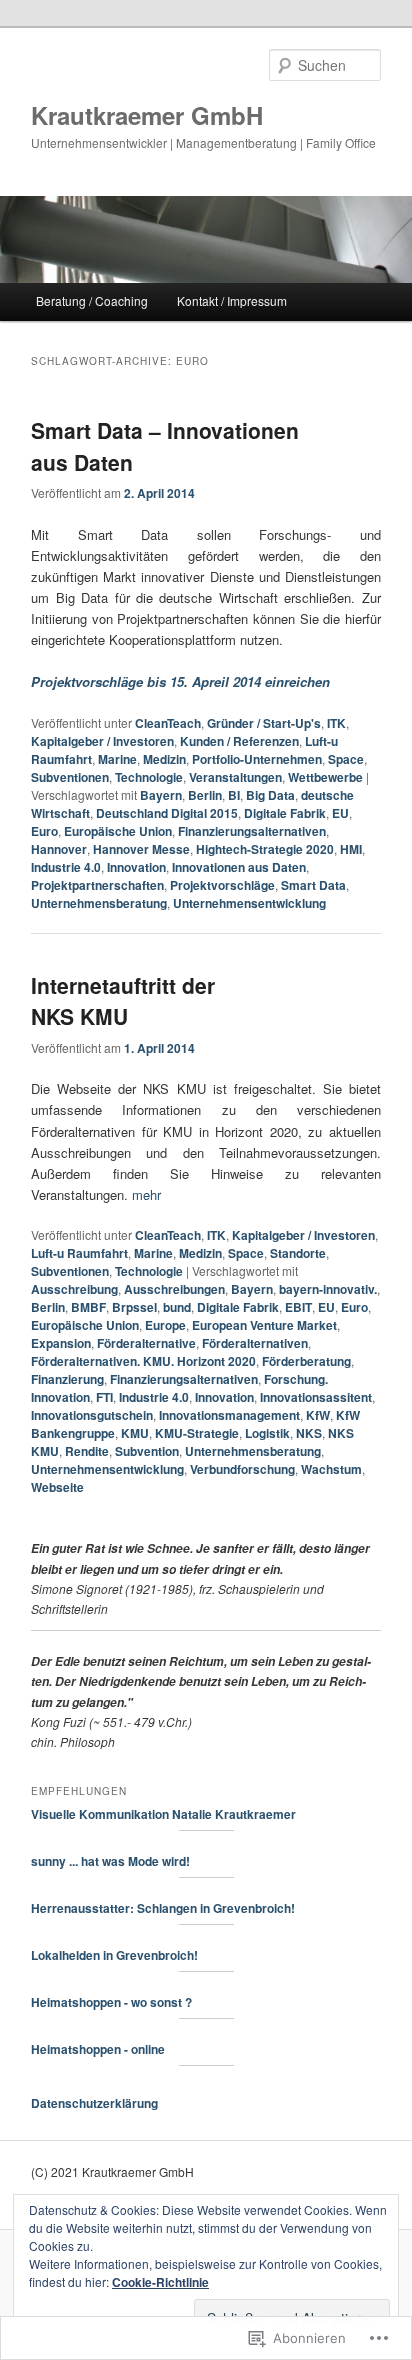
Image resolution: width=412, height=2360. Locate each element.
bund (177, 1307)
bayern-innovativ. (328, 1289)
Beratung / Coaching (92, 300)
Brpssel (134, 1307)
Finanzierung (67, 1379)
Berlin (205, 795)
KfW (318, 1415)
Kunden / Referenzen (239, 741)
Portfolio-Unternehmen (257, 759)
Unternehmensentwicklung (249, 903)
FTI (104, 1397)
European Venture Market (264, 1325)
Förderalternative (146, 1343)
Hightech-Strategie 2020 (265, 849)
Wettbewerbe (325, 777)
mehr (146, 1194)
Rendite (87, 1451)
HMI (351, 849)
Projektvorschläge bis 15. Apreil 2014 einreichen (180, 681)
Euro (44, 831)
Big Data (270, 795)
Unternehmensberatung (99, 903)
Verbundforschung (242, 1469)
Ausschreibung (74, 1289)
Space (346, 759)
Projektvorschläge (222, 885)
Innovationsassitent (316, 1397)
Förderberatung (306, 1361)
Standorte (298, 1253)
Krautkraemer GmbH (147, 115)
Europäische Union (118, 831)
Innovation (136, 867)
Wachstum (331, 1469)
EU (340, 813)
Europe (165, 1325)
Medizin (164, 759)
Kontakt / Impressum (232, 300)
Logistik (267, 1433)
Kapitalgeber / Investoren (102, 741)
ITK (336, 723)
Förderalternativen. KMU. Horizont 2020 (143, 1361)
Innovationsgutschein (92, 1415)
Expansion (61, 1343)
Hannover (59, 849)
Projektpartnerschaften (97, 885)
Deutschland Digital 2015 (167, 813)
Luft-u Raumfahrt (79, 1253)
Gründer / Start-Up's (264, 723)
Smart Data (313, 885)
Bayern (161, 795)
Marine (117, 759)
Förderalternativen (255, 1343)
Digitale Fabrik (285, 813)
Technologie (149, 777)
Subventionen (70, 777)
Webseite (57, 1487)
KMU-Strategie (197, 1433)
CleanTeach (168, 723)
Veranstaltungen (235, 777)
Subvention (147, 1451)
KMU (135, 1433)
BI (234, 795)
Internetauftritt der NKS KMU (123, 1001)
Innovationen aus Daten (239, 867)
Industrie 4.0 (66, 867)
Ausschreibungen (174, 1289)
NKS (309, 1433)
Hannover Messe (141, 849)
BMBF (88, 1307)
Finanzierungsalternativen (252, 831)
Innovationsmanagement (229, 1415)
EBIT (298, 1307)
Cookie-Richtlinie (160, 2282)
